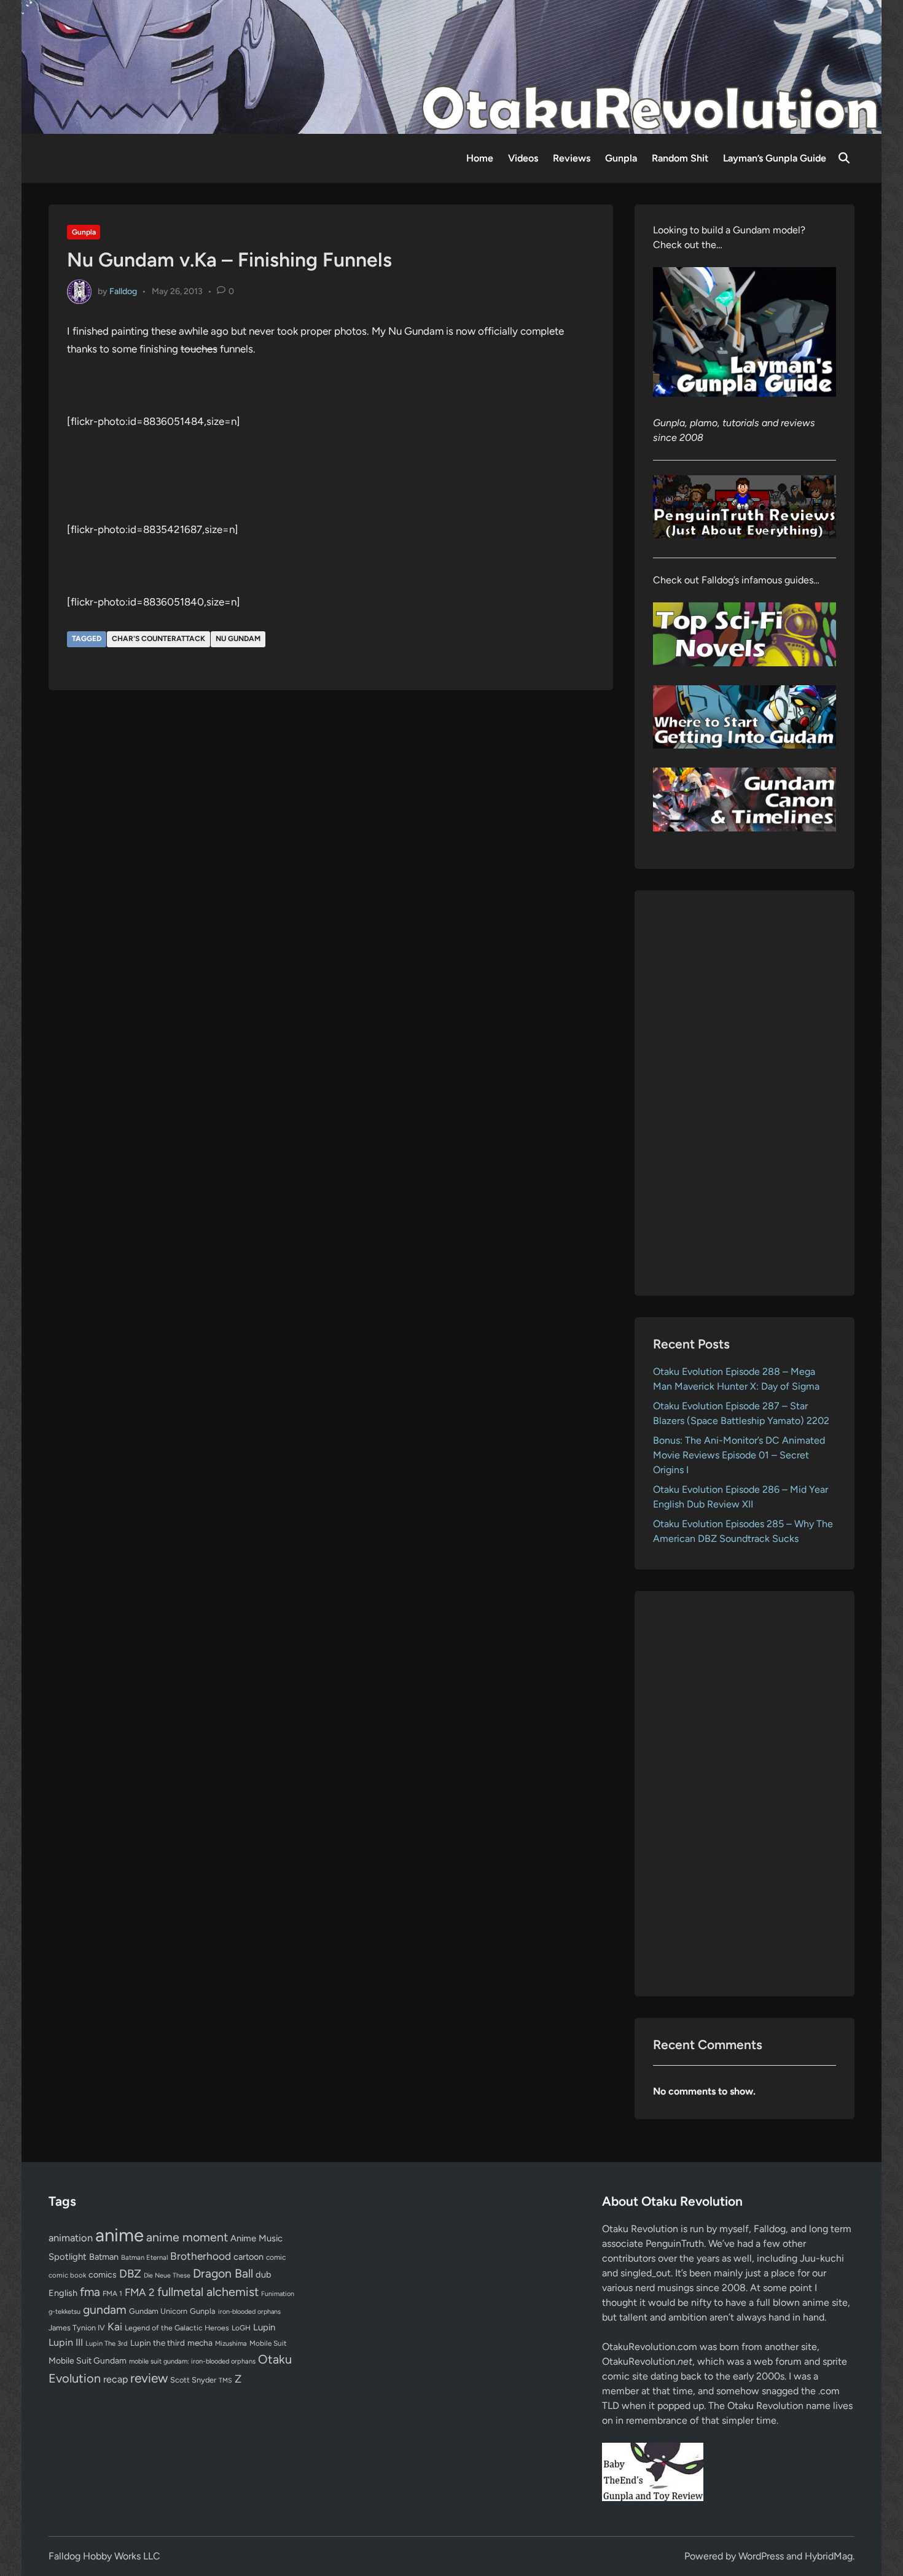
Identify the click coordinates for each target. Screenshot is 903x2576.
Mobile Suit (268, 2343)
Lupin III (66, 2342)
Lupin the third (158, 2343)
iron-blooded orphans (249, 2312)
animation (71, 2238)
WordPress (761, 2556)
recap (115, 2379)
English (63, 2293)
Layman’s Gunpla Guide (775, 158)
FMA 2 (140, 2292)
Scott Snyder (193, 2380)
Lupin (264, 2327)
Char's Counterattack (158, 639)
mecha (200, 2343)
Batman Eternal (144, 2257)
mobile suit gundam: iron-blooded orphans (192, 2361)
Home (480, 158)
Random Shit (680, 158)
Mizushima (231, 2344)
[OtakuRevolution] (451, 66)
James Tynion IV (77, 2328)
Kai (115, 2326)
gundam (105, 2309)
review (149, 2378)
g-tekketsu (64, 2312)
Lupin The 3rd (107, 2343)
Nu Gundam (238, 639)
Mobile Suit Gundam (88, 2360)
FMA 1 (112, 2294)
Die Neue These (167, 2275)
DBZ (130, 2274)
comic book (67, 2275)
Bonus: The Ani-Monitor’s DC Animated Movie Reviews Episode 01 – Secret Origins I (739, 1455)
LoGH (241, 2328)
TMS (225, 2380)
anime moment (187, 2237)
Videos (523, 158)
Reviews (572, 158)
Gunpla (621, 158)
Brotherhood (201, 2256)
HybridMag (829, 2556)
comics (103, 2275)
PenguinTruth (675, 2243)
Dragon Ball (223, 2273)
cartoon (248, 2257)
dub (264, 2274)
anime (119, 2235)
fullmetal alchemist (208, 2292)
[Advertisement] (745, 1093)
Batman (104, 2257)
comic (276, 2257)
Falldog (123, 291)
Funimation (278, 2294)
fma (90, 2292)
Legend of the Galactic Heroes (177, 2328)
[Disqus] (331, 865)
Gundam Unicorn (158, 2311)
